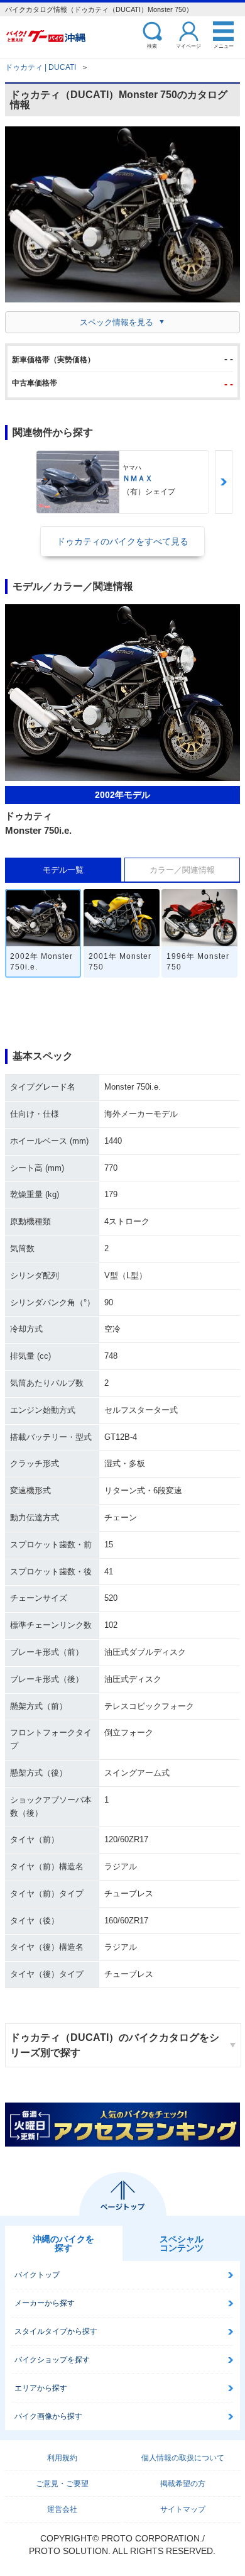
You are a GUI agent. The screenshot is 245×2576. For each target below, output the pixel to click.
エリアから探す (41, 2388)
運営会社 (62, 2509)
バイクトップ (37, 2275)
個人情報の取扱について (183, 2458)
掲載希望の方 (183, 2484)
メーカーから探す (45, 2303)
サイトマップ (183, 2509)
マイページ (188, 46)
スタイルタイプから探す (56, 2331)
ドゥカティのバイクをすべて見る (122, 541)
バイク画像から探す (48, 2416)
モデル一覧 (63, 870)
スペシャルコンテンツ (182, 2243)
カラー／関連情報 (182, 870)
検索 (152, 46)
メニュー (224, 46)
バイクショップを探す (52, 2360)
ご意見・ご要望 (62, 2484)
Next (224, 482)
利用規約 (62, 2458)
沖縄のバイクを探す (63, 2243)
